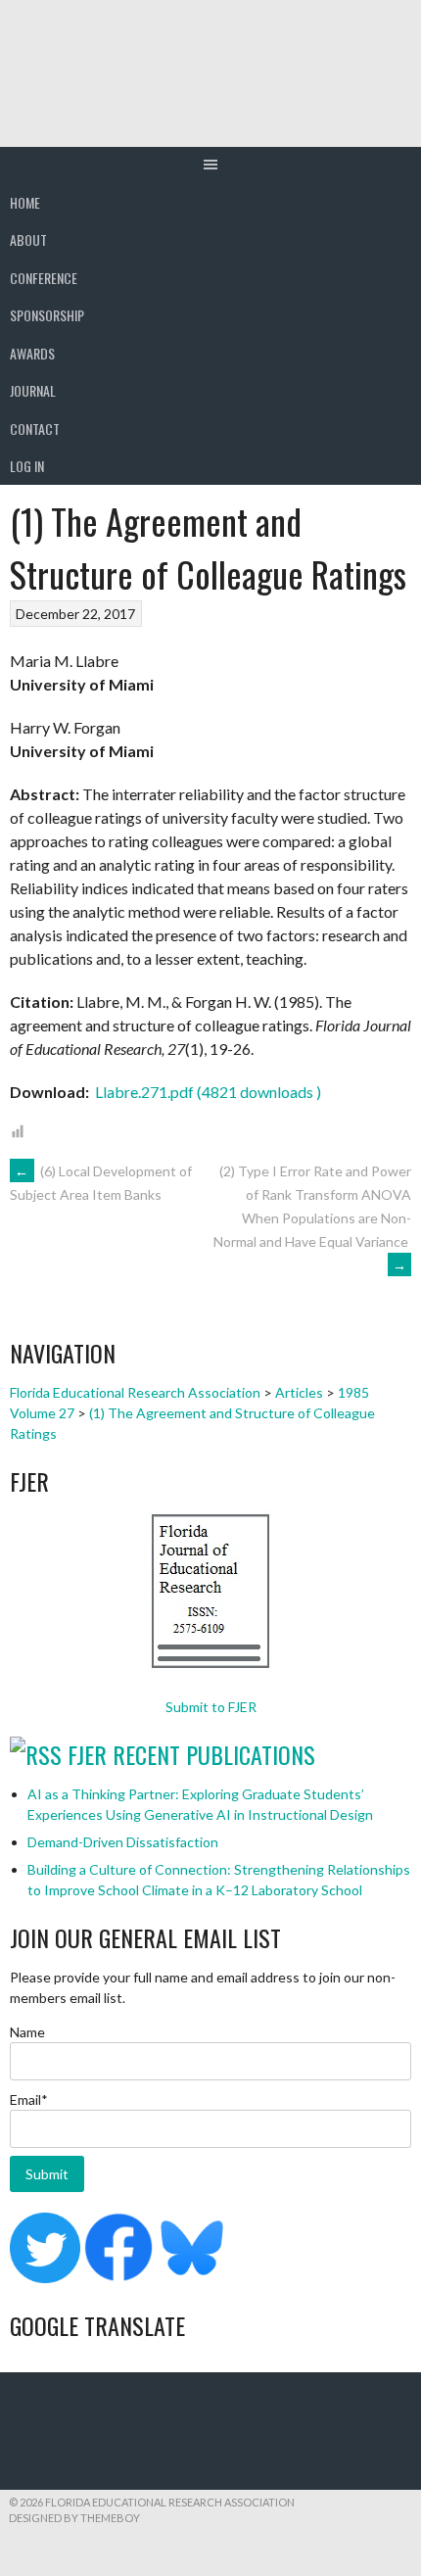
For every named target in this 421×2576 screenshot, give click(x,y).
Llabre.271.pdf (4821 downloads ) (207, 1092)
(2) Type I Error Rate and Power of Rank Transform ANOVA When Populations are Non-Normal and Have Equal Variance (312, 1218)
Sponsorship (47, 315)
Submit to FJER (211, 1707)
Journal (33, 390)
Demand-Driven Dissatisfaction (123, 1842)
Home (25, 202)
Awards (32, 353)
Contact (35, 429)
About (28, 239)
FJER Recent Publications (191, 1754)
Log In (27, 466)
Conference (44, 278)
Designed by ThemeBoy (74, 2518)
